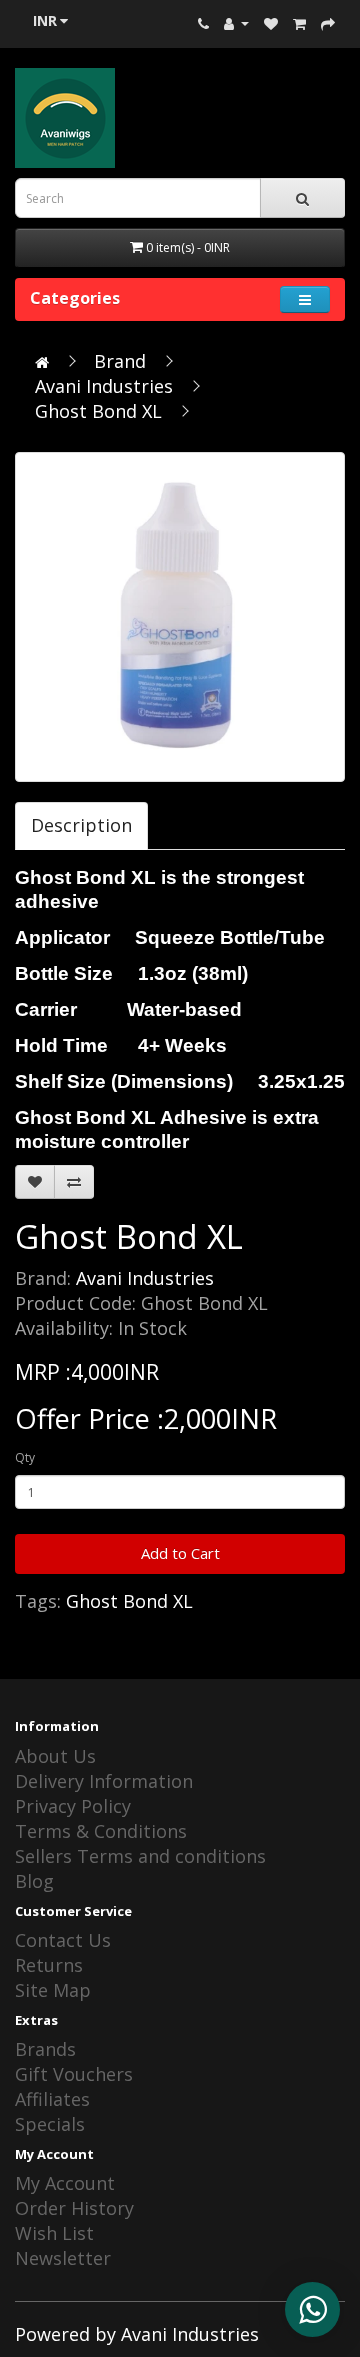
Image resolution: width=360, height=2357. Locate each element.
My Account (65, 2183)
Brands (45, 2049)
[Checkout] (328, 22)
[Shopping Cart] (299, 22)
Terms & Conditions (101, 1831)
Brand (120, 361)
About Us (55, 1756)
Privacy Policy (73, 1806)
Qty (25, 1457)
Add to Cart (180, 1553)
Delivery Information (104, 1781)
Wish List (54, 2233)
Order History (74, 2208)
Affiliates (52, 2099)
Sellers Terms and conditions (140, 1856)
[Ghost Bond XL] (180, 617)
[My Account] (236, 22)
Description (81, 825)
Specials (50, 2124)
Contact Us (63, 1940)
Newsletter (63, 2258)
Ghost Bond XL (98, 411)
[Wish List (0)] (271, 22)
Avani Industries (104, 386)
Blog (34, 1881)
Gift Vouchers (74, 2074)
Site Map (53, 1990)
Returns (49, 1965)
